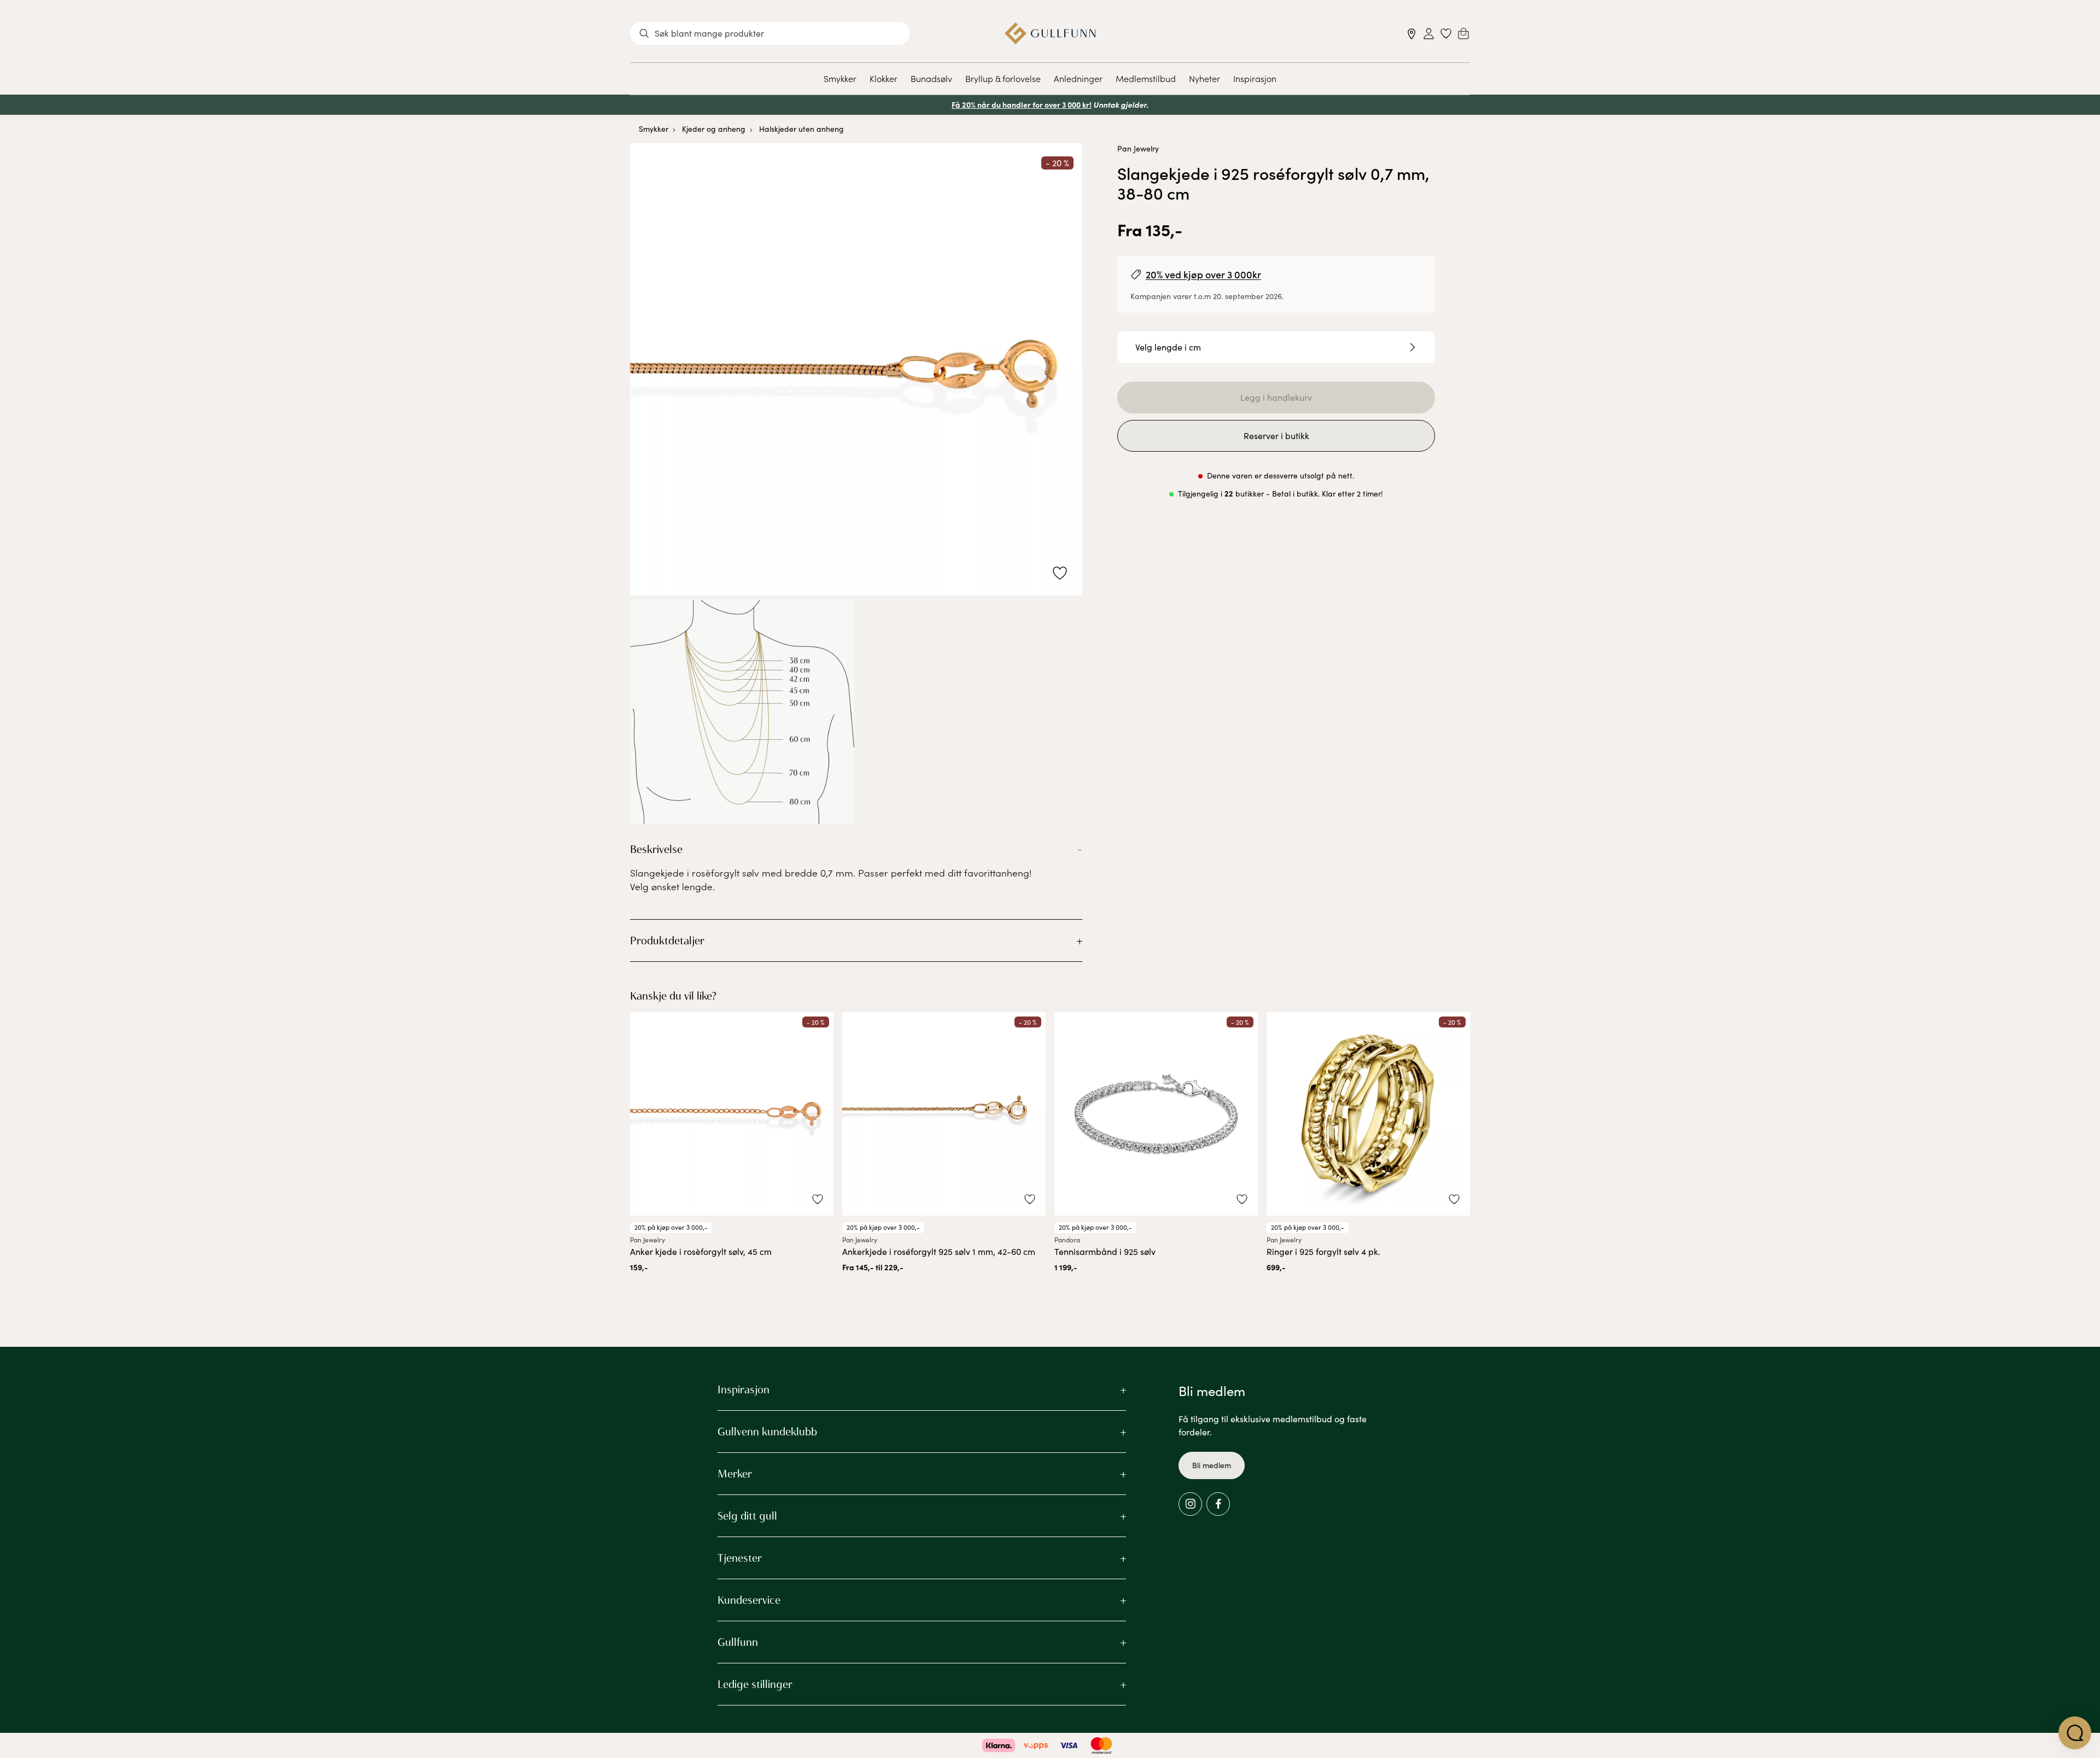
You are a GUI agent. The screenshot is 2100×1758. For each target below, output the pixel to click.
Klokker (883, 78)
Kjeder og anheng (714, 129)
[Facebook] (1218, 1504)
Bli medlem (1212, 1465)
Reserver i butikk (1276, 436)
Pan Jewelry (1138, 148)
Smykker (840, 78)
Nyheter (1204, 78)
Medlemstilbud (1146, 78)
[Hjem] (1050, 33)
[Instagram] (1190, 1504)
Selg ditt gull (747, 1516)
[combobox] (770, 33)
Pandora (1067, 1240)
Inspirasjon (1255, 78)
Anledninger (1078, 78)
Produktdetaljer (667, 941)
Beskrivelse (656, 849)
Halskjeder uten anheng (801, 129)
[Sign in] (1429, 34)
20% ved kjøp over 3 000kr (1203, 274)
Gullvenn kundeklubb (767, 1432)
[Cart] (1463, 33)
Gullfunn (738, 1642)
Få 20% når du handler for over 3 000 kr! (1022, 104)
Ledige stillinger (755, 1684)
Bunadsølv (931, 78)
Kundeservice (749, 1600)
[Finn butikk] (1412, 34)
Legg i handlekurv (1276, 397)
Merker (735, 1474)
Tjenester (740, 1558)
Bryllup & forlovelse (1003, 78)
